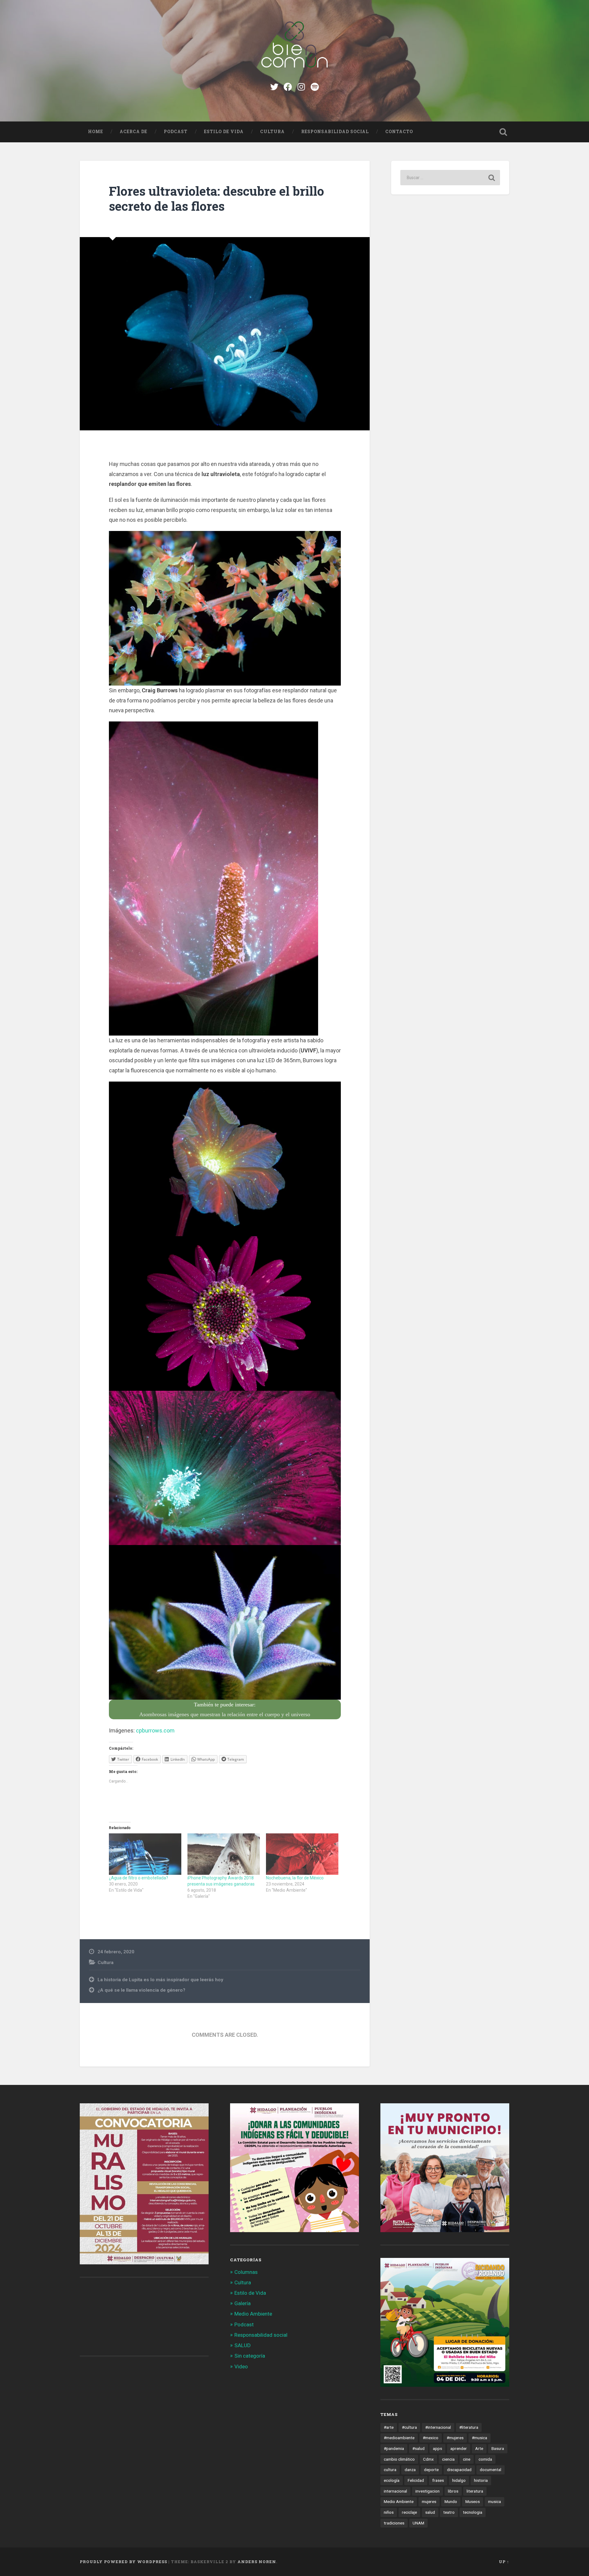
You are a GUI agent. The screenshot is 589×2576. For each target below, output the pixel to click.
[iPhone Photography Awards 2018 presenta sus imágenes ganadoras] (224, 1854)
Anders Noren (257, 2562)
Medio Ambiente (253, 2314)
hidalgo (459, 2480)
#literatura (469, 2427)
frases (438, 2480)
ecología (392, 2480)
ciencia (448, 2459)
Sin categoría (250, 2356)
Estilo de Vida (224, 132)
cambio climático (399, 2459)
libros (453, 2491)
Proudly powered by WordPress (123, 2562)
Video (241, 2366)
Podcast (176, 132)
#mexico (431, 2438)
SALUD (243, 2345)
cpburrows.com (155, 1730)
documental (491, 2470)
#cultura (409, 2427)
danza (410, 2470)
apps (437, 2448)
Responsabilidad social (335, 132)
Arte (479, 2448)
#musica (479, 2438)
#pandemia (394, 2448)
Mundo (451, 2501)
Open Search (503, 132)
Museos (473, 2501)
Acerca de (133, 132)
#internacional (438, 2427)
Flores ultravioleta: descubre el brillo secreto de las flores (216, 198)
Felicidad (416, 2480)
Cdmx (428, 2459)
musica (495, 2501)
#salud (418, 2448)
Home (96, 132)
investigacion (427, 2491)
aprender (459, 2448)
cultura (390, 2470)
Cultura (272, 132)
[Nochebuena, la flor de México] (302, 1854)
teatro (449, 2512)
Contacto (399, 132)
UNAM (418, 2523)
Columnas (246, 2272)
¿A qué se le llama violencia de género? (141, 1990)
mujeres (429, 2501)
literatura (475, 2491)
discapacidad (459, 2470)
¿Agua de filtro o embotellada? (139, 1878)
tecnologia (473, 2512)
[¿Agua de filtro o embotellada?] (145, 1854)
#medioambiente (399, 2438)
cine (467, 2459)
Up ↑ (504, 2562)
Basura (498, 2448)
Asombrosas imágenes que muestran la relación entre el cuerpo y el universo (225, 1714)
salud (430, 2512)
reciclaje (409, 2512)
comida (485, 2459)
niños (389, 2512)
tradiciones (394, 2523)
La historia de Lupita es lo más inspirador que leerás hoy (160, 1980)
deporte (431, 2470)
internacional (395, 2491)
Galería (243, 2303)
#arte (389, 2427)
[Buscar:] (450, 178)
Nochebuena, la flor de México (295, 1878)
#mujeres (455, 2438)
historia (481, 2480)
